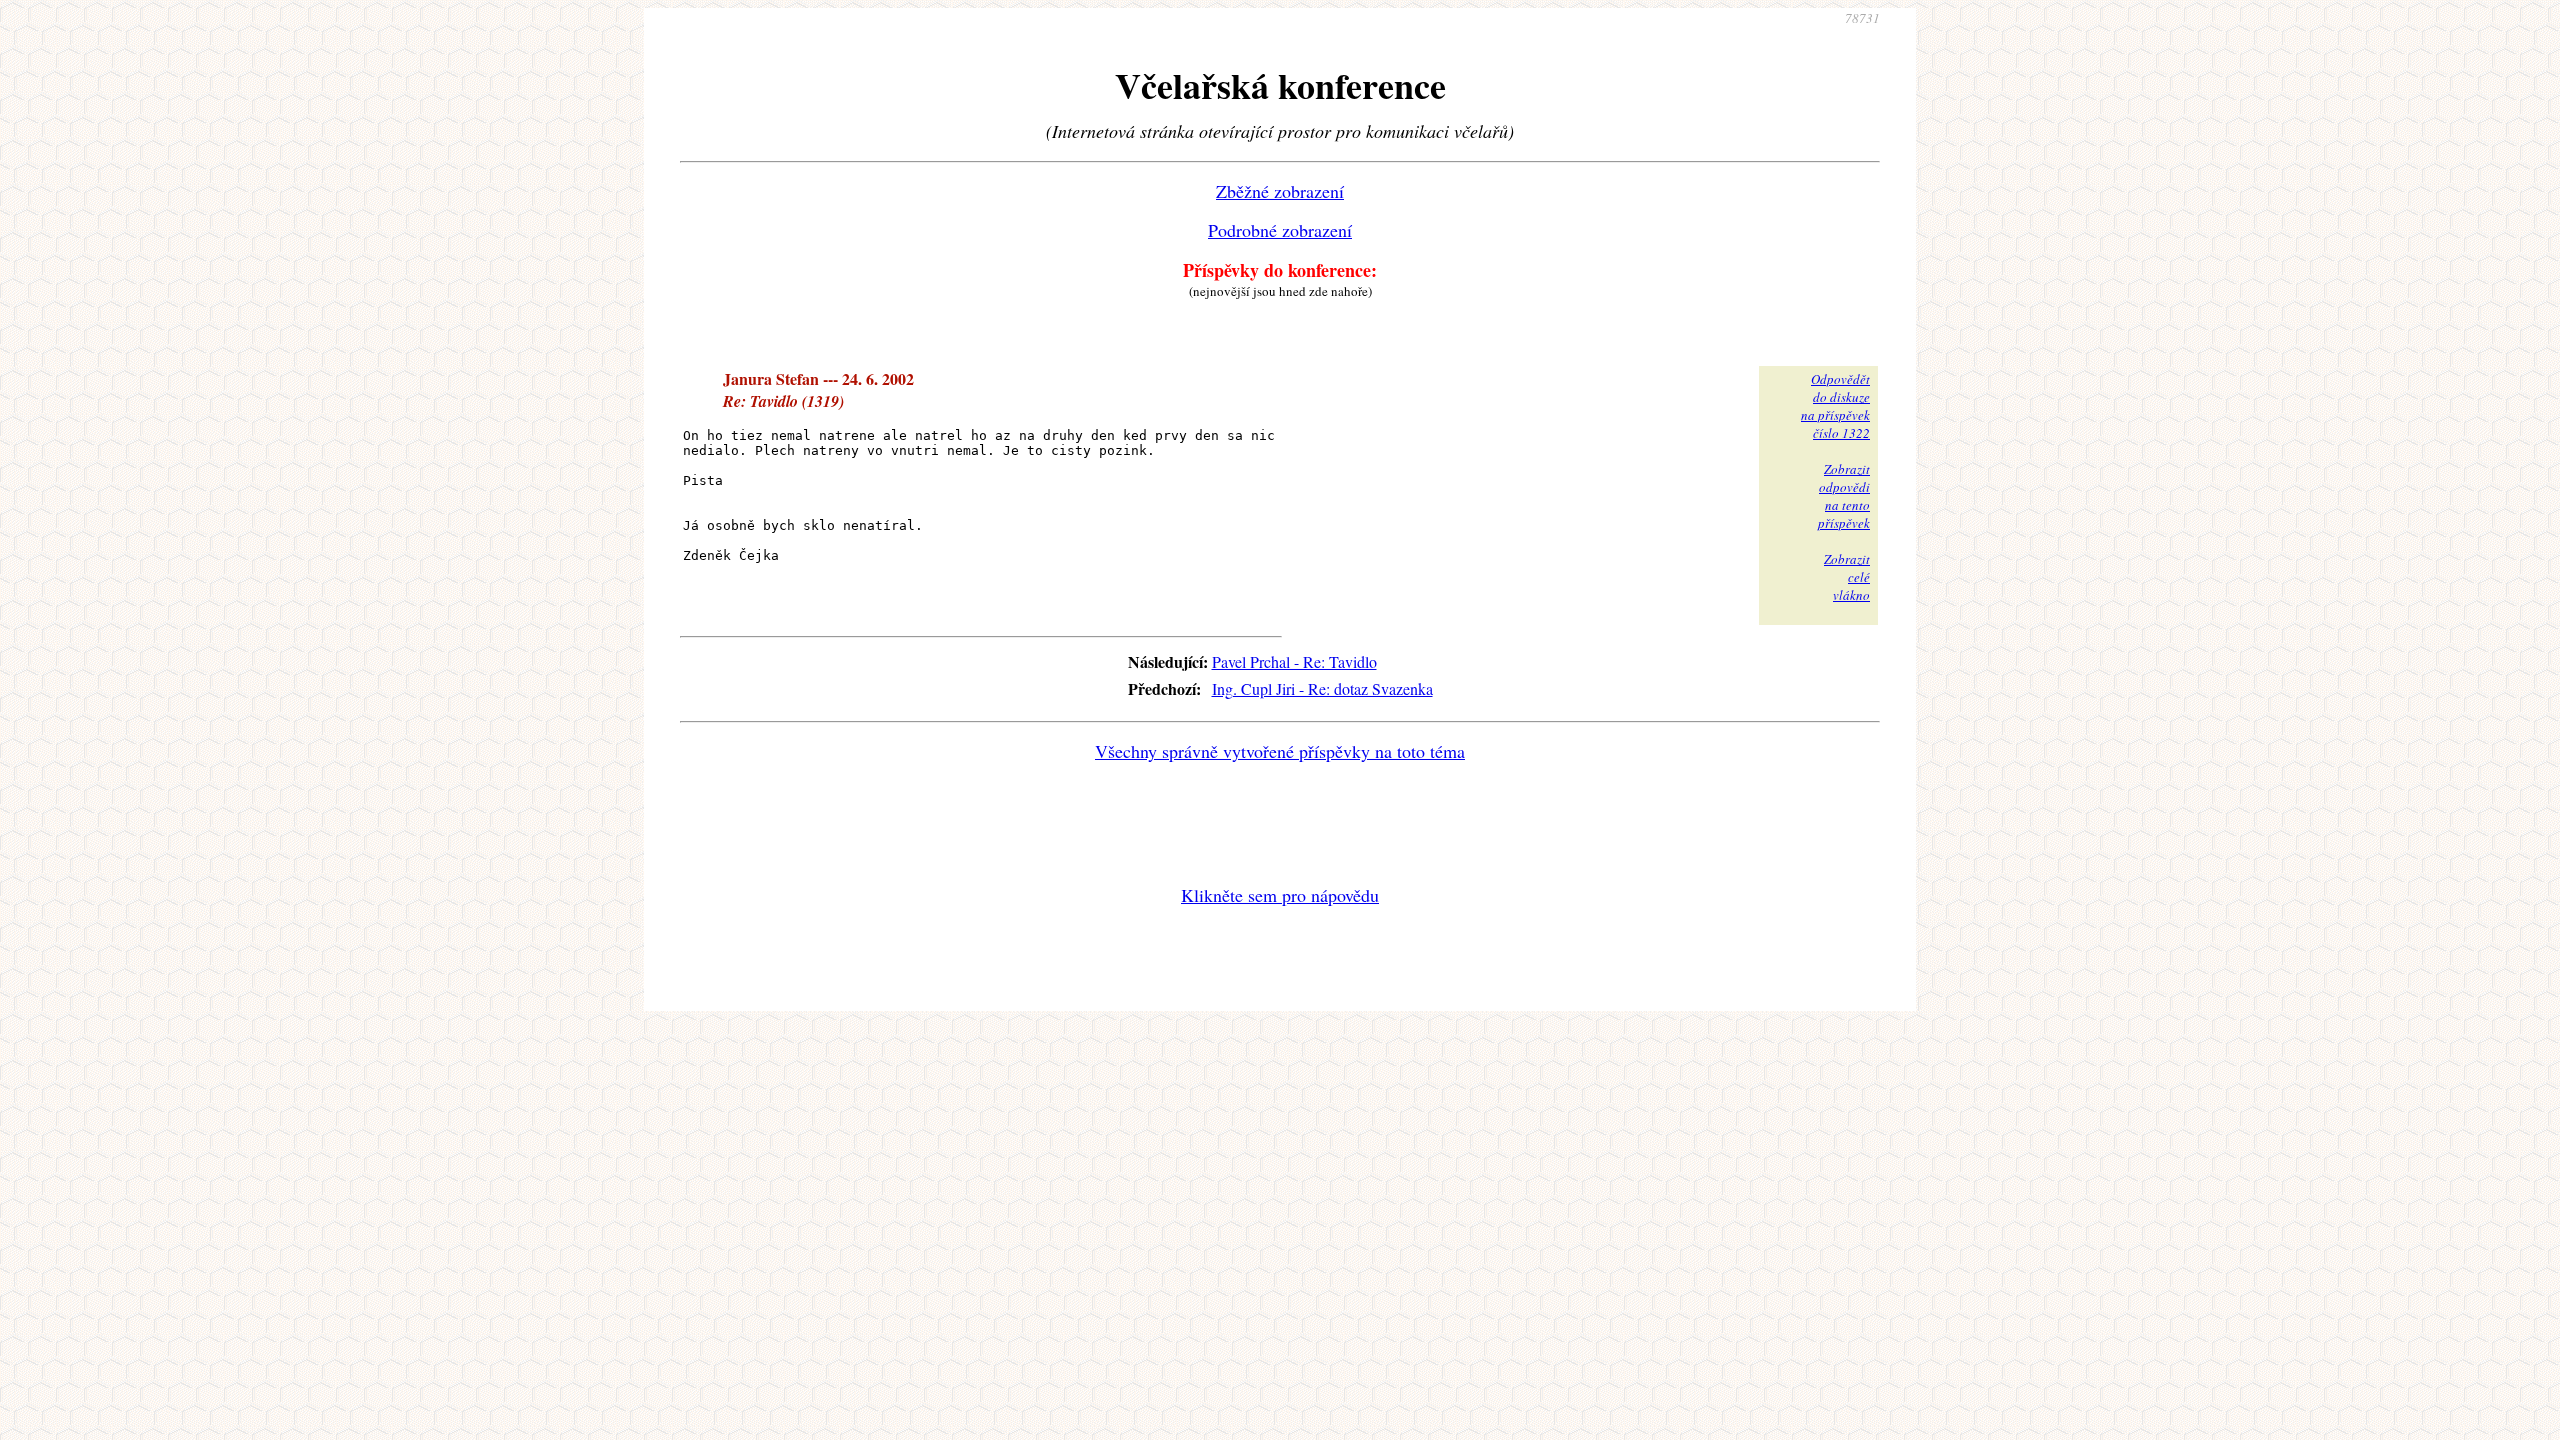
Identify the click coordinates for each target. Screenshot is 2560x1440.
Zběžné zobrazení (1280, 191)
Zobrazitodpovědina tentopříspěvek (1844, 496)
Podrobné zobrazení (1280, 230)
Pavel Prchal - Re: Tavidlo (1294, 661)
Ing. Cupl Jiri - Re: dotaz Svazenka (1322, 688)
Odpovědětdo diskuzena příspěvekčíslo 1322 (1835, 406)
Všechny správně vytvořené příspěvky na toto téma (1280, 751)
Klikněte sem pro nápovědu (1280, 895)
